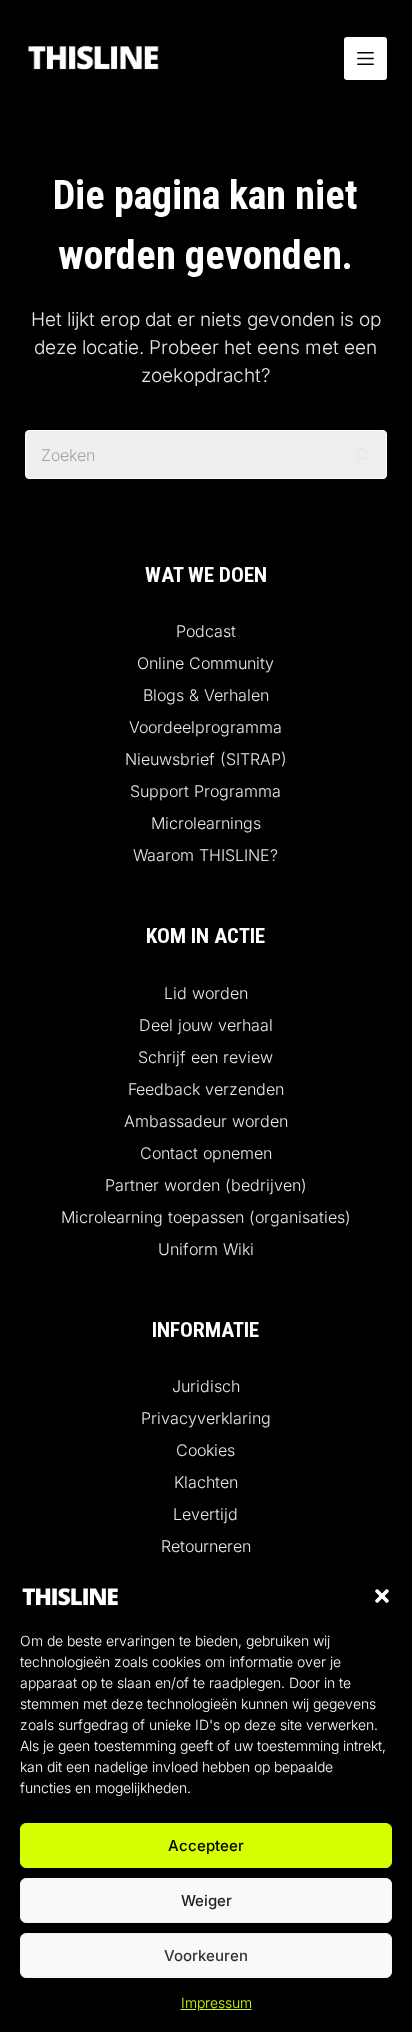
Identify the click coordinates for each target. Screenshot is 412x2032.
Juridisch (206, 1386)
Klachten (206, 1482)
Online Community (205, 663)
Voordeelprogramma (205, 727)
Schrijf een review (205, 1057)
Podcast (206, 631)
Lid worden (206, 993)
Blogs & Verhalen (206, 695)
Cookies (205, 1450)
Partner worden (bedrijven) (206, 1185)
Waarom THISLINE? (205, 855)
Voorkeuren (206, 1955)
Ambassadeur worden (206, 1121)
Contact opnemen (206, 1153)
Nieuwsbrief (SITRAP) (206, 759)
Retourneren (206, 1546)
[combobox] (183, 454)
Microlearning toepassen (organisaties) (206, 1217)
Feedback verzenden (206, 1089)
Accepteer (206, 1845)
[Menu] (365, 58)
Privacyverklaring (206, 1418)
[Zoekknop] (362, 454)
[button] (382, 1596)
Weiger (206, 1900)
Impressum (216, 2002)
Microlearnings (206, 823)
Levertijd (205, 1514)
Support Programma (205, 791)
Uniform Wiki (206, 1249)
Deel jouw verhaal (206, 1025)
